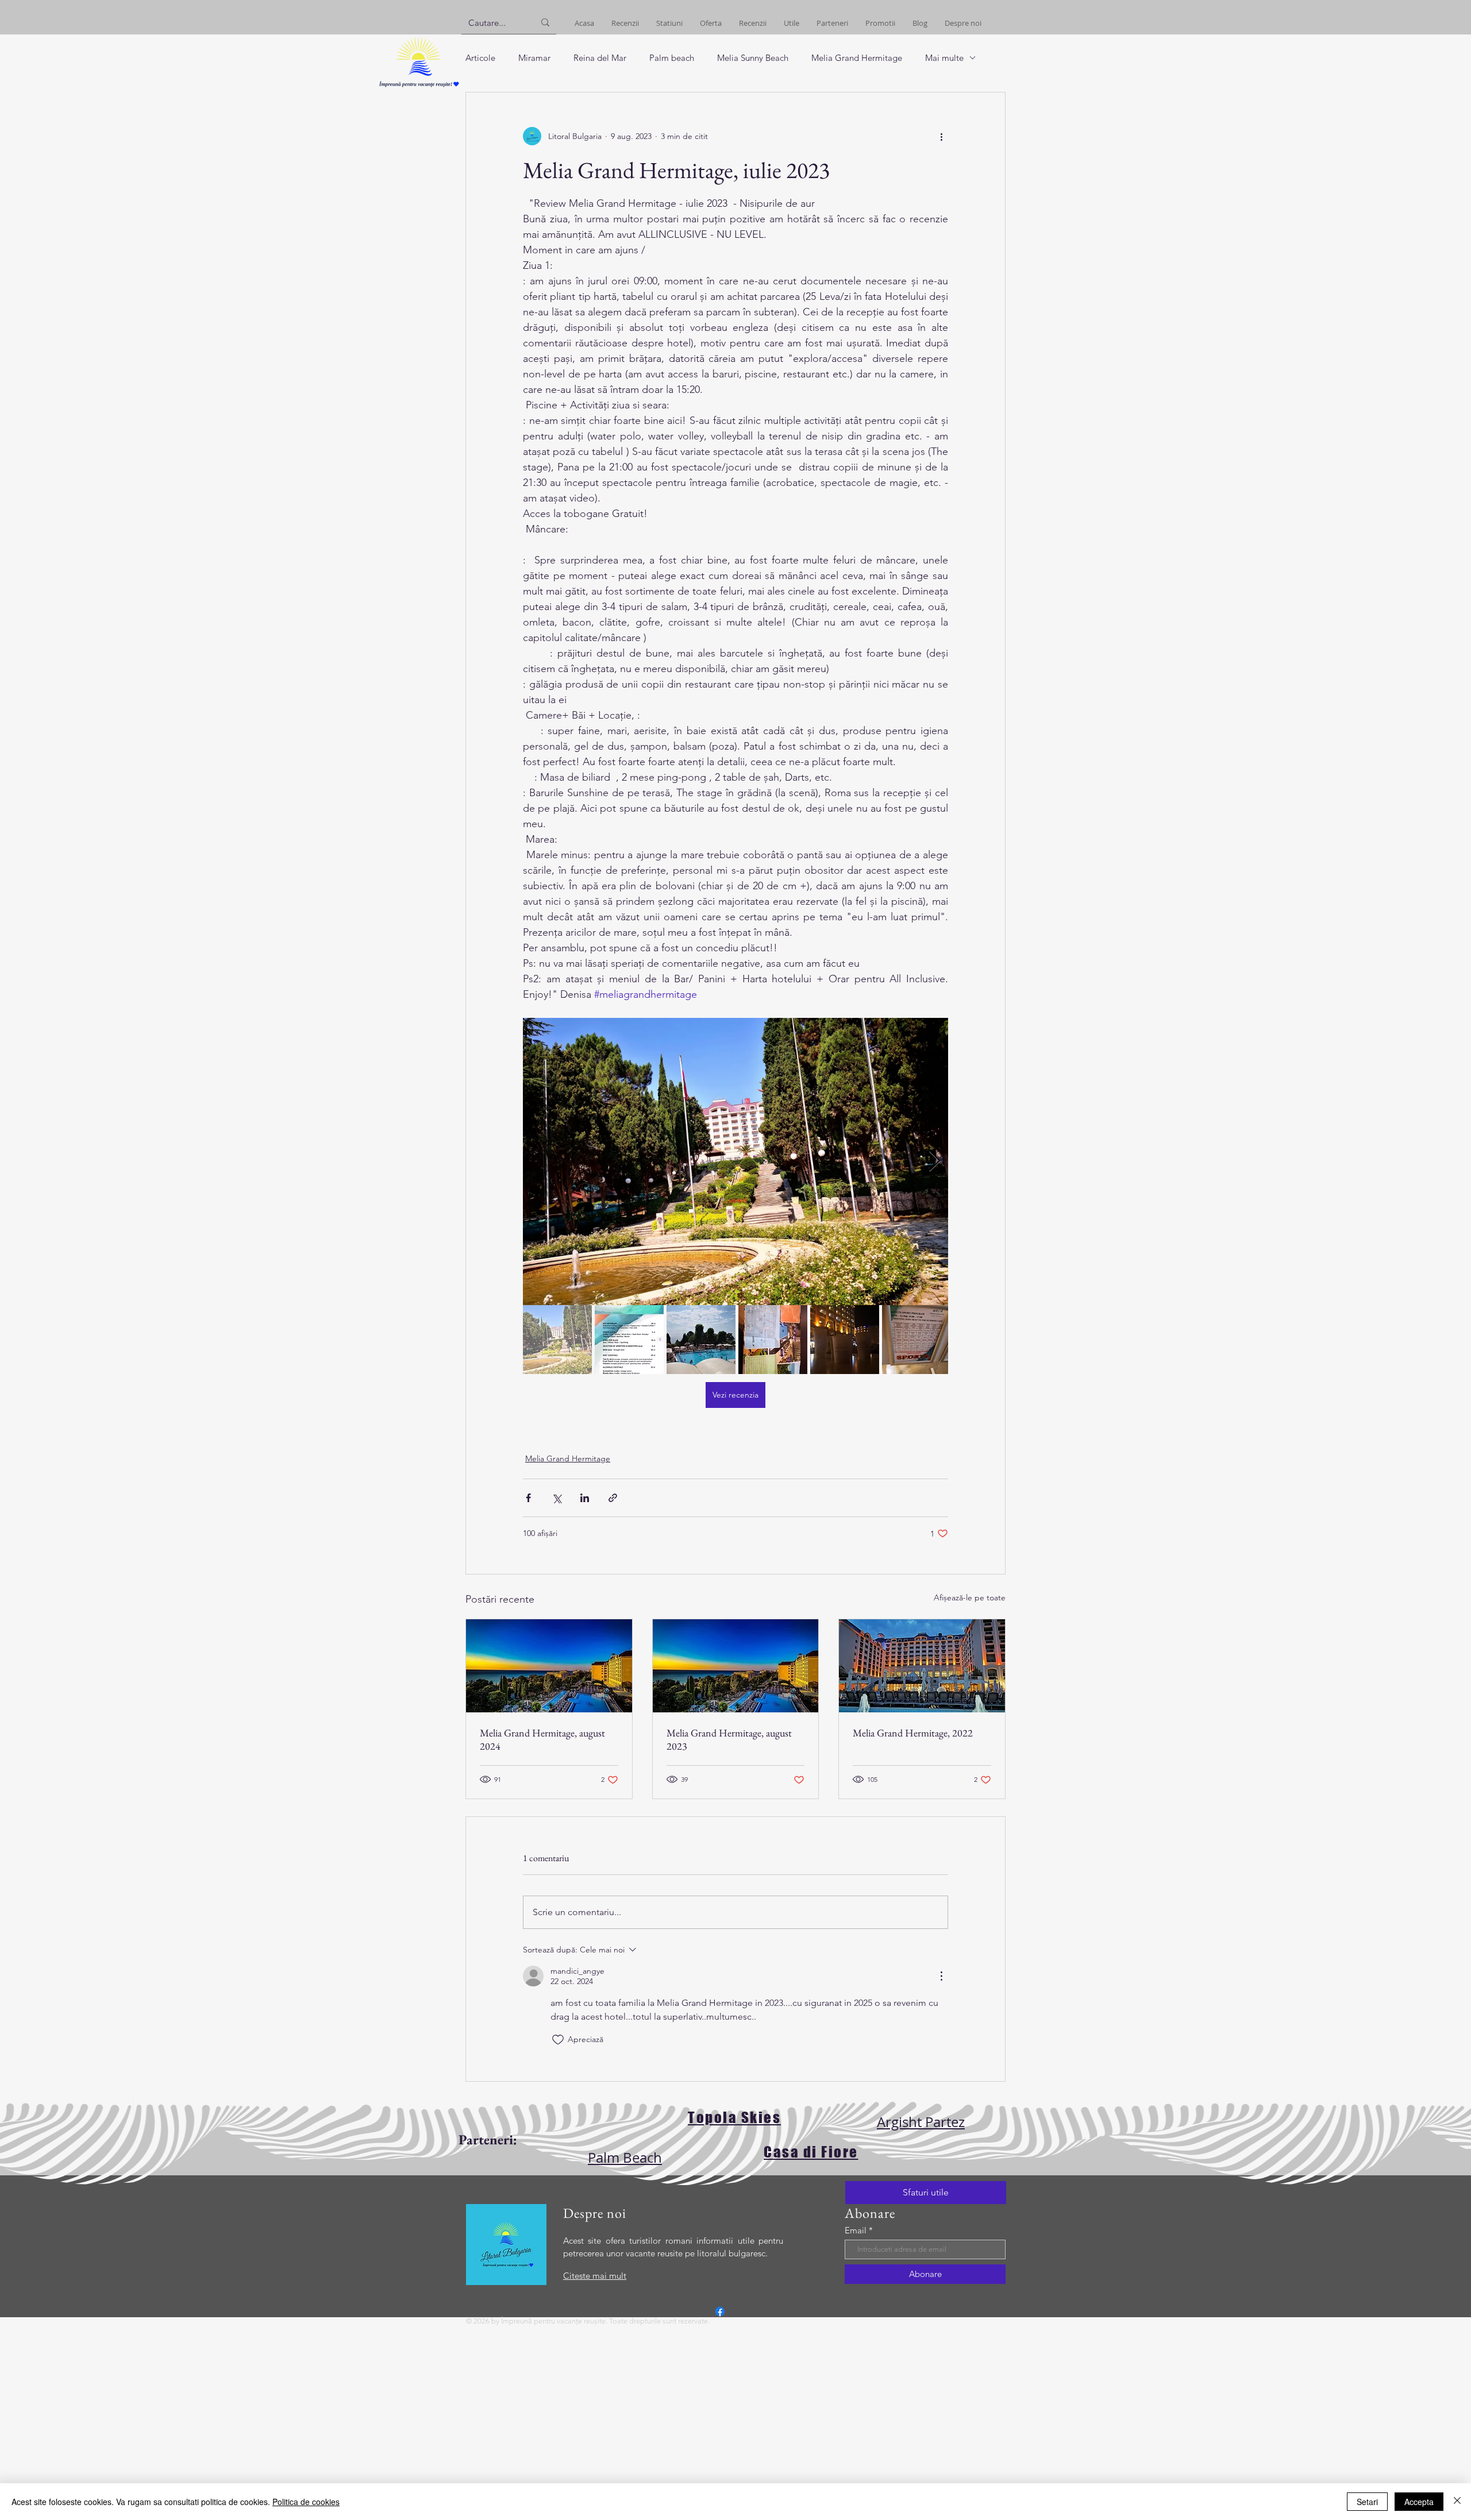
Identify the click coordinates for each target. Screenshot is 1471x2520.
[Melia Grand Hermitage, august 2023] (736, 1666)
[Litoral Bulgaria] (720, 2311)
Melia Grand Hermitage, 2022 (913, 1733)
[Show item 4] (773, 1340)
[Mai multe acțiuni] (941, 136)
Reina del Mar (600, 58)
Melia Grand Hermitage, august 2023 (729, 1739)
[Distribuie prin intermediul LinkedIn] (585, 1498)
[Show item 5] (845, 1340)
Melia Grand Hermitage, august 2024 (542, 1739)
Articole (480, 58)
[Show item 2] (629, 1340)
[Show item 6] (917, 1340)
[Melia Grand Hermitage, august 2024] (549, 1666)
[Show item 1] (557, 1340)
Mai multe (944, 58)
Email (856, 2230)
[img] (419, 88)
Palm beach (672, 58)
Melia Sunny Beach (753, 58)
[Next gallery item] (935, 1162)
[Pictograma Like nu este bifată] (558, 2040)
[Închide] (1457, 2502)
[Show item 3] (701, 1340)
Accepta (1419, 2502)
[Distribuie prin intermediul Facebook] (528, 1498)
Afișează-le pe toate (970, 1597)
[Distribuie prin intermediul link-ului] (613, 1498)
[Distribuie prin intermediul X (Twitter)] (557, 1498)
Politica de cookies (306, 2502)
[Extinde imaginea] (735, 1161)
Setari (1367, 2502)
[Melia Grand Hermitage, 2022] (922, 1666)
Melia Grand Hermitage (857, 58)
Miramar (534, 58)
